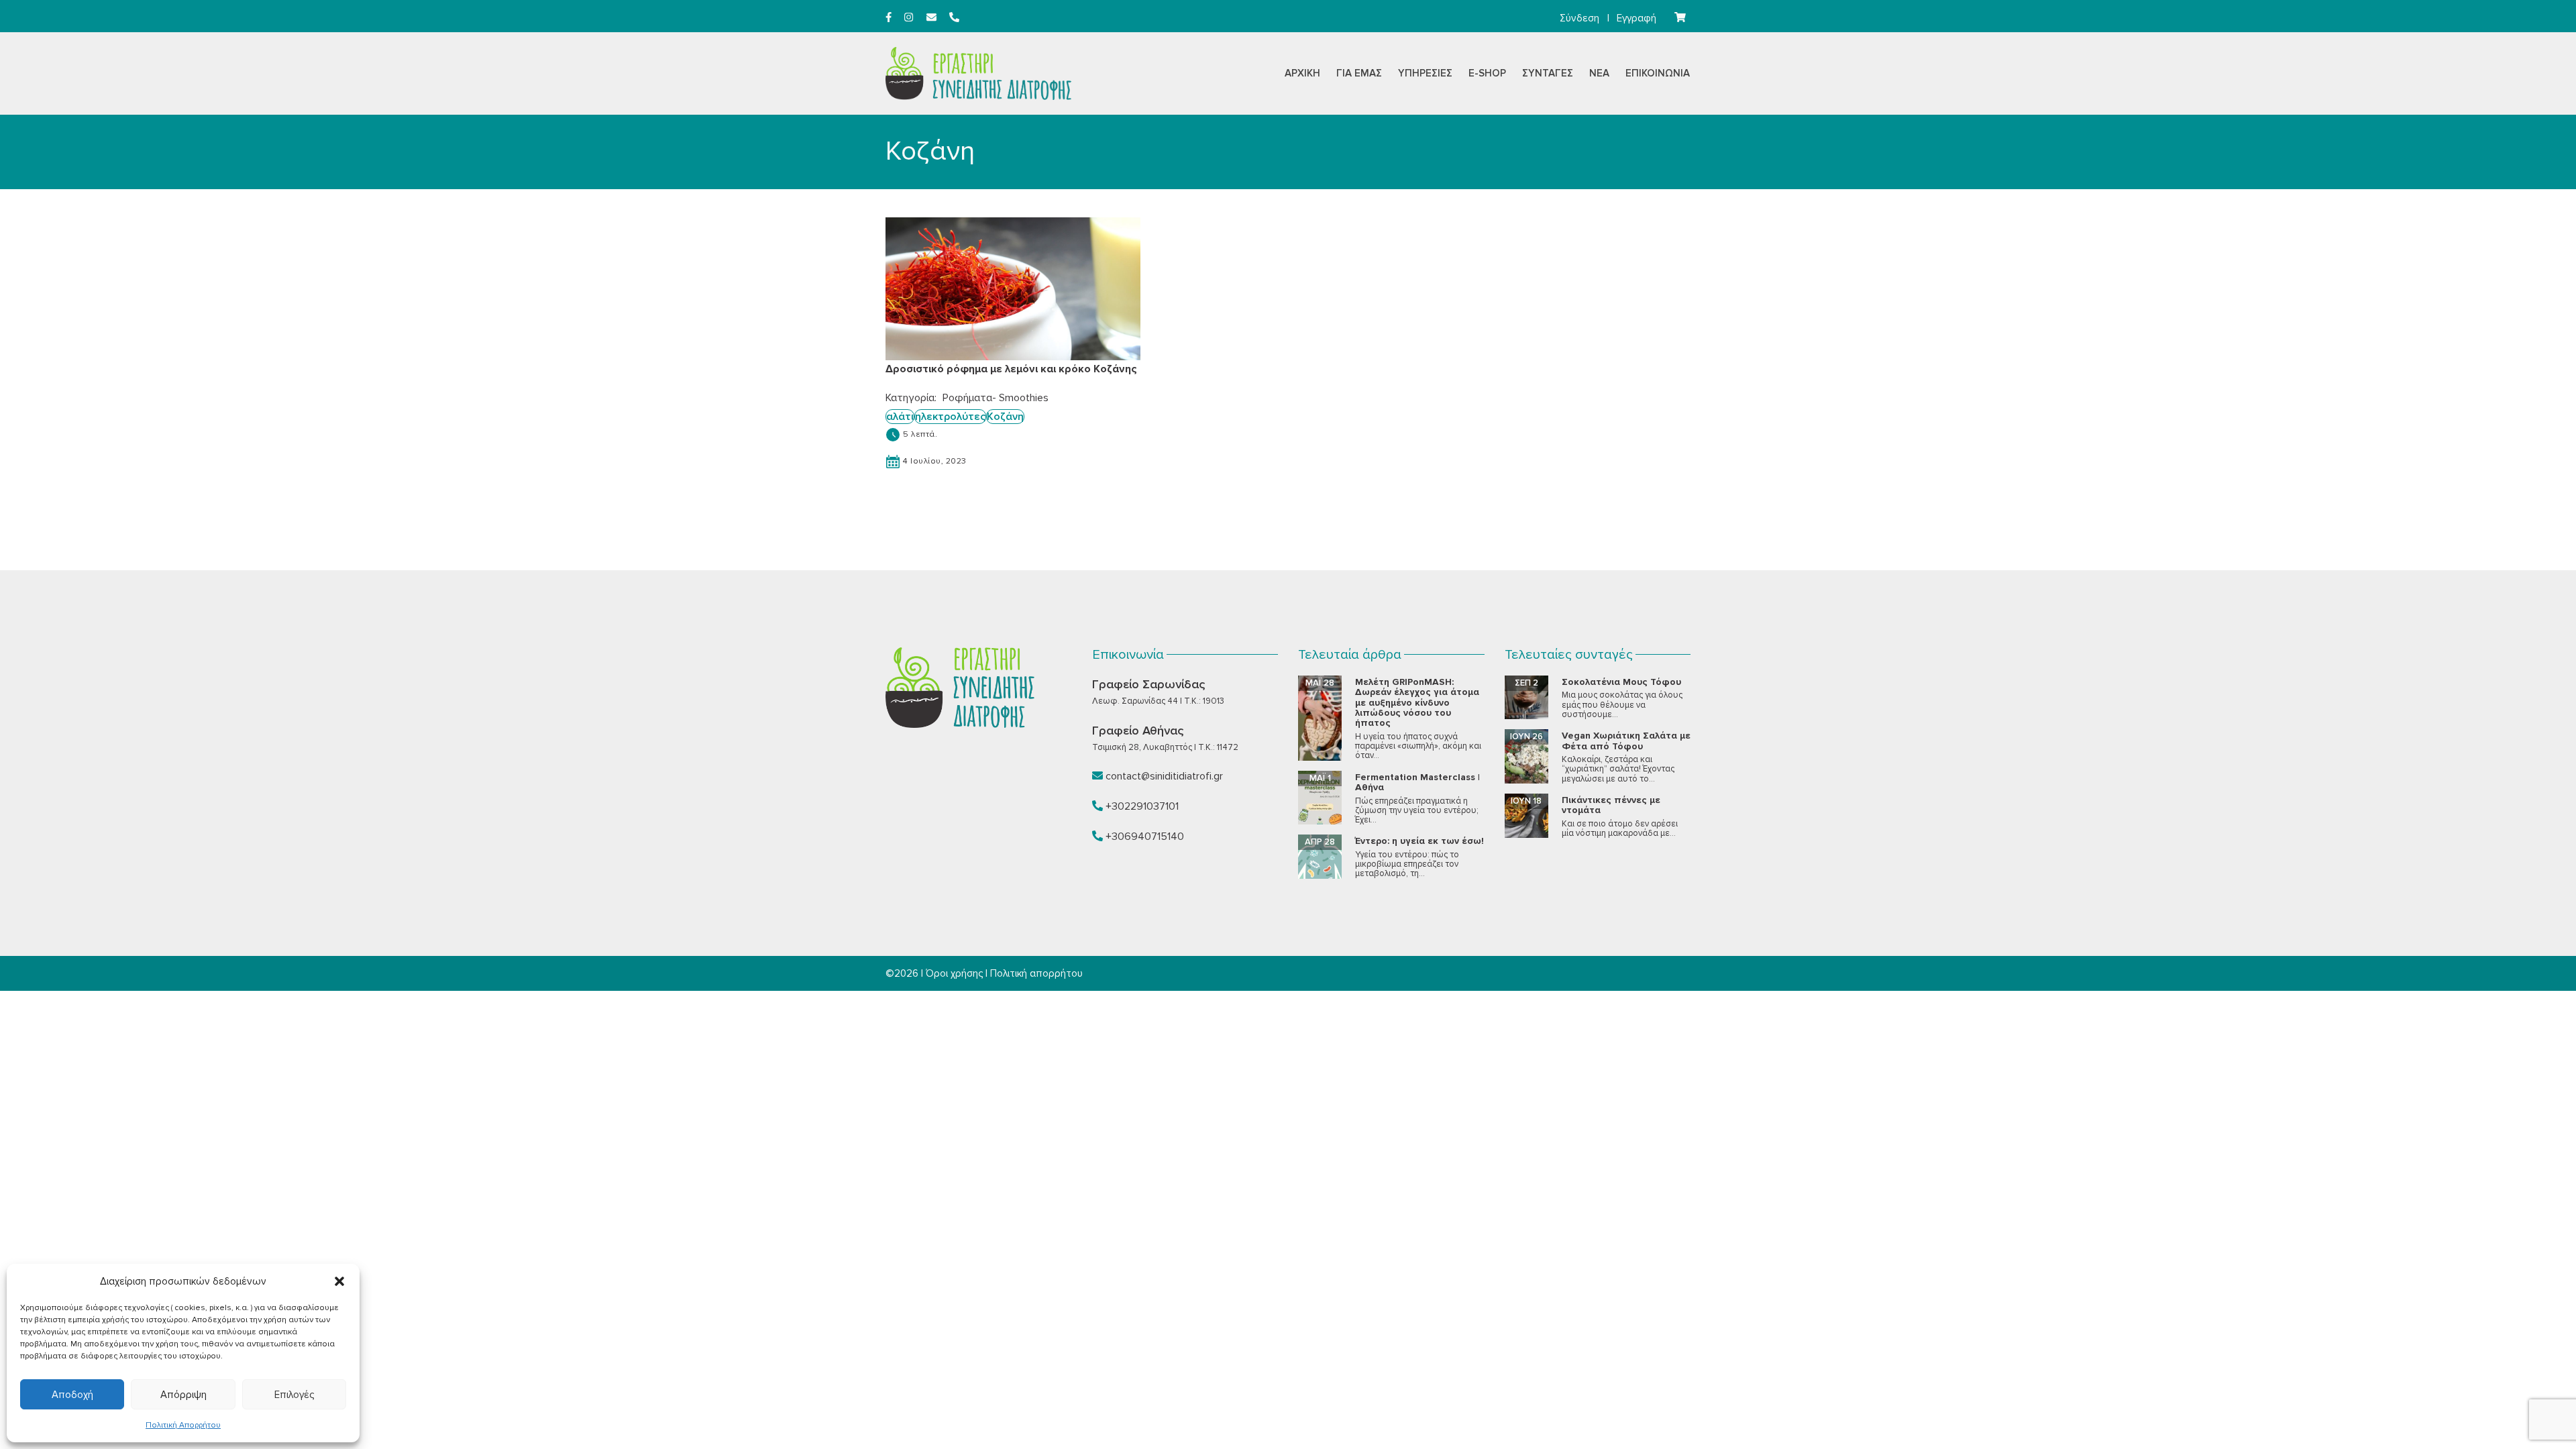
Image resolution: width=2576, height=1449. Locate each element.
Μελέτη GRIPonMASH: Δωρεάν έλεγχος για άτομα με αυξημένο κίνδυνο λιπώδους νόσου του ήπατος (1417, 703)
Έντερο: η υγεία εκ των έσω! (1419, 841)
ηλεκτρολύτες (950, 417)
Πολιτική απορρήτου (1036, 973)
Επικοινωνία (1658, 73)
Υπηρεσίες (1425, 73)
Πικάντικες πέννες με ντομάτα (1611, 805)
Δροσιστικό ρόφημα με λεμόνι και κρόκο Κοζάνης (1011, 369)
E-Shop (1487, 73)
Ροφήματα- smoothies (996, 398)
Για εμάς (1359, 73)
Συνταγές (1548, 73)
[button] (339, 1281)
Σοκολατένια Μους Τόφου (1621, 682)
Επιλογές (294, 1395)
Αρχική (1302, 73)
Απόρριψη (183, 1395)
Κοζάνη (1005, 417)
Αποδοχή (72, 1395)
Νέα (1599, 73)
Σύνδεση (1579, 18)
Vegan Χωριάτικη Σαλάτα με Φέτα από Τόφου (1626, 741)
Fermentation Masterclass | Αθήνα (1417, 782)
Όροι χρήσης (954, 973)
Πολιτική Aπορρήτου (183, 1425)
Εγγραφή (1636, 18)
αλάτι (900, 417)
